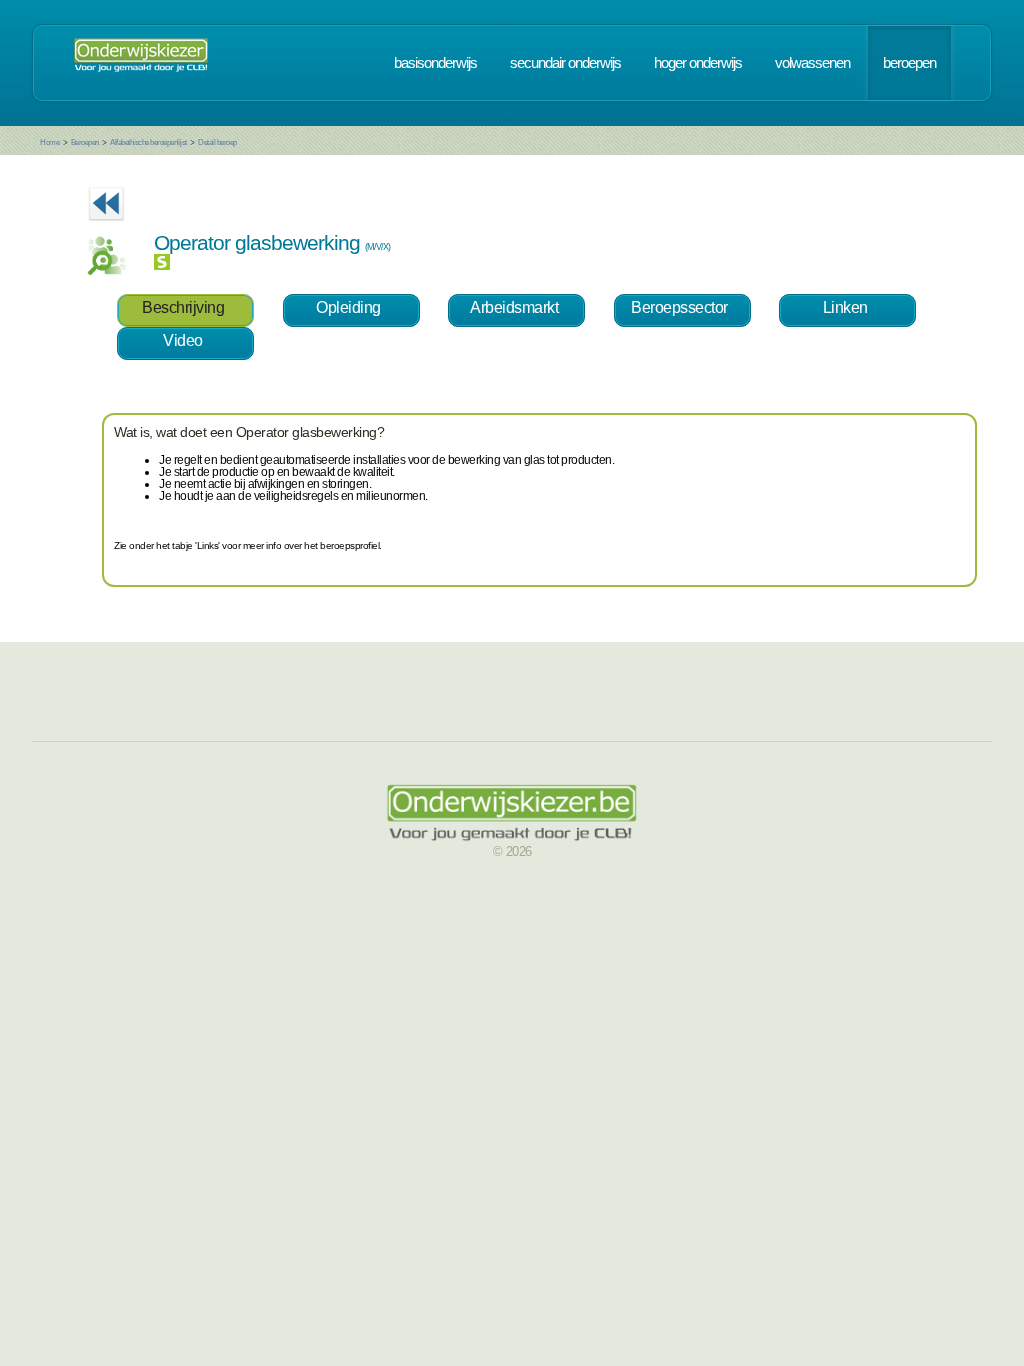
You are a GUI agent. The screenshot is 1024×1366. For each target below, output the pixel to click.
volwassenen (812, 63)
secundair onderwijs (565, 63)
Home (49, 142)
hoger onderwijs (698, 63)
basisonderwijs (435, 63)
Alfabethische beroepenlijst (148, 142)
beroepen (909, 63)
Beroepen (85, 142)
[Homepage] (141, 63)
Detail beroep (217, 142)
